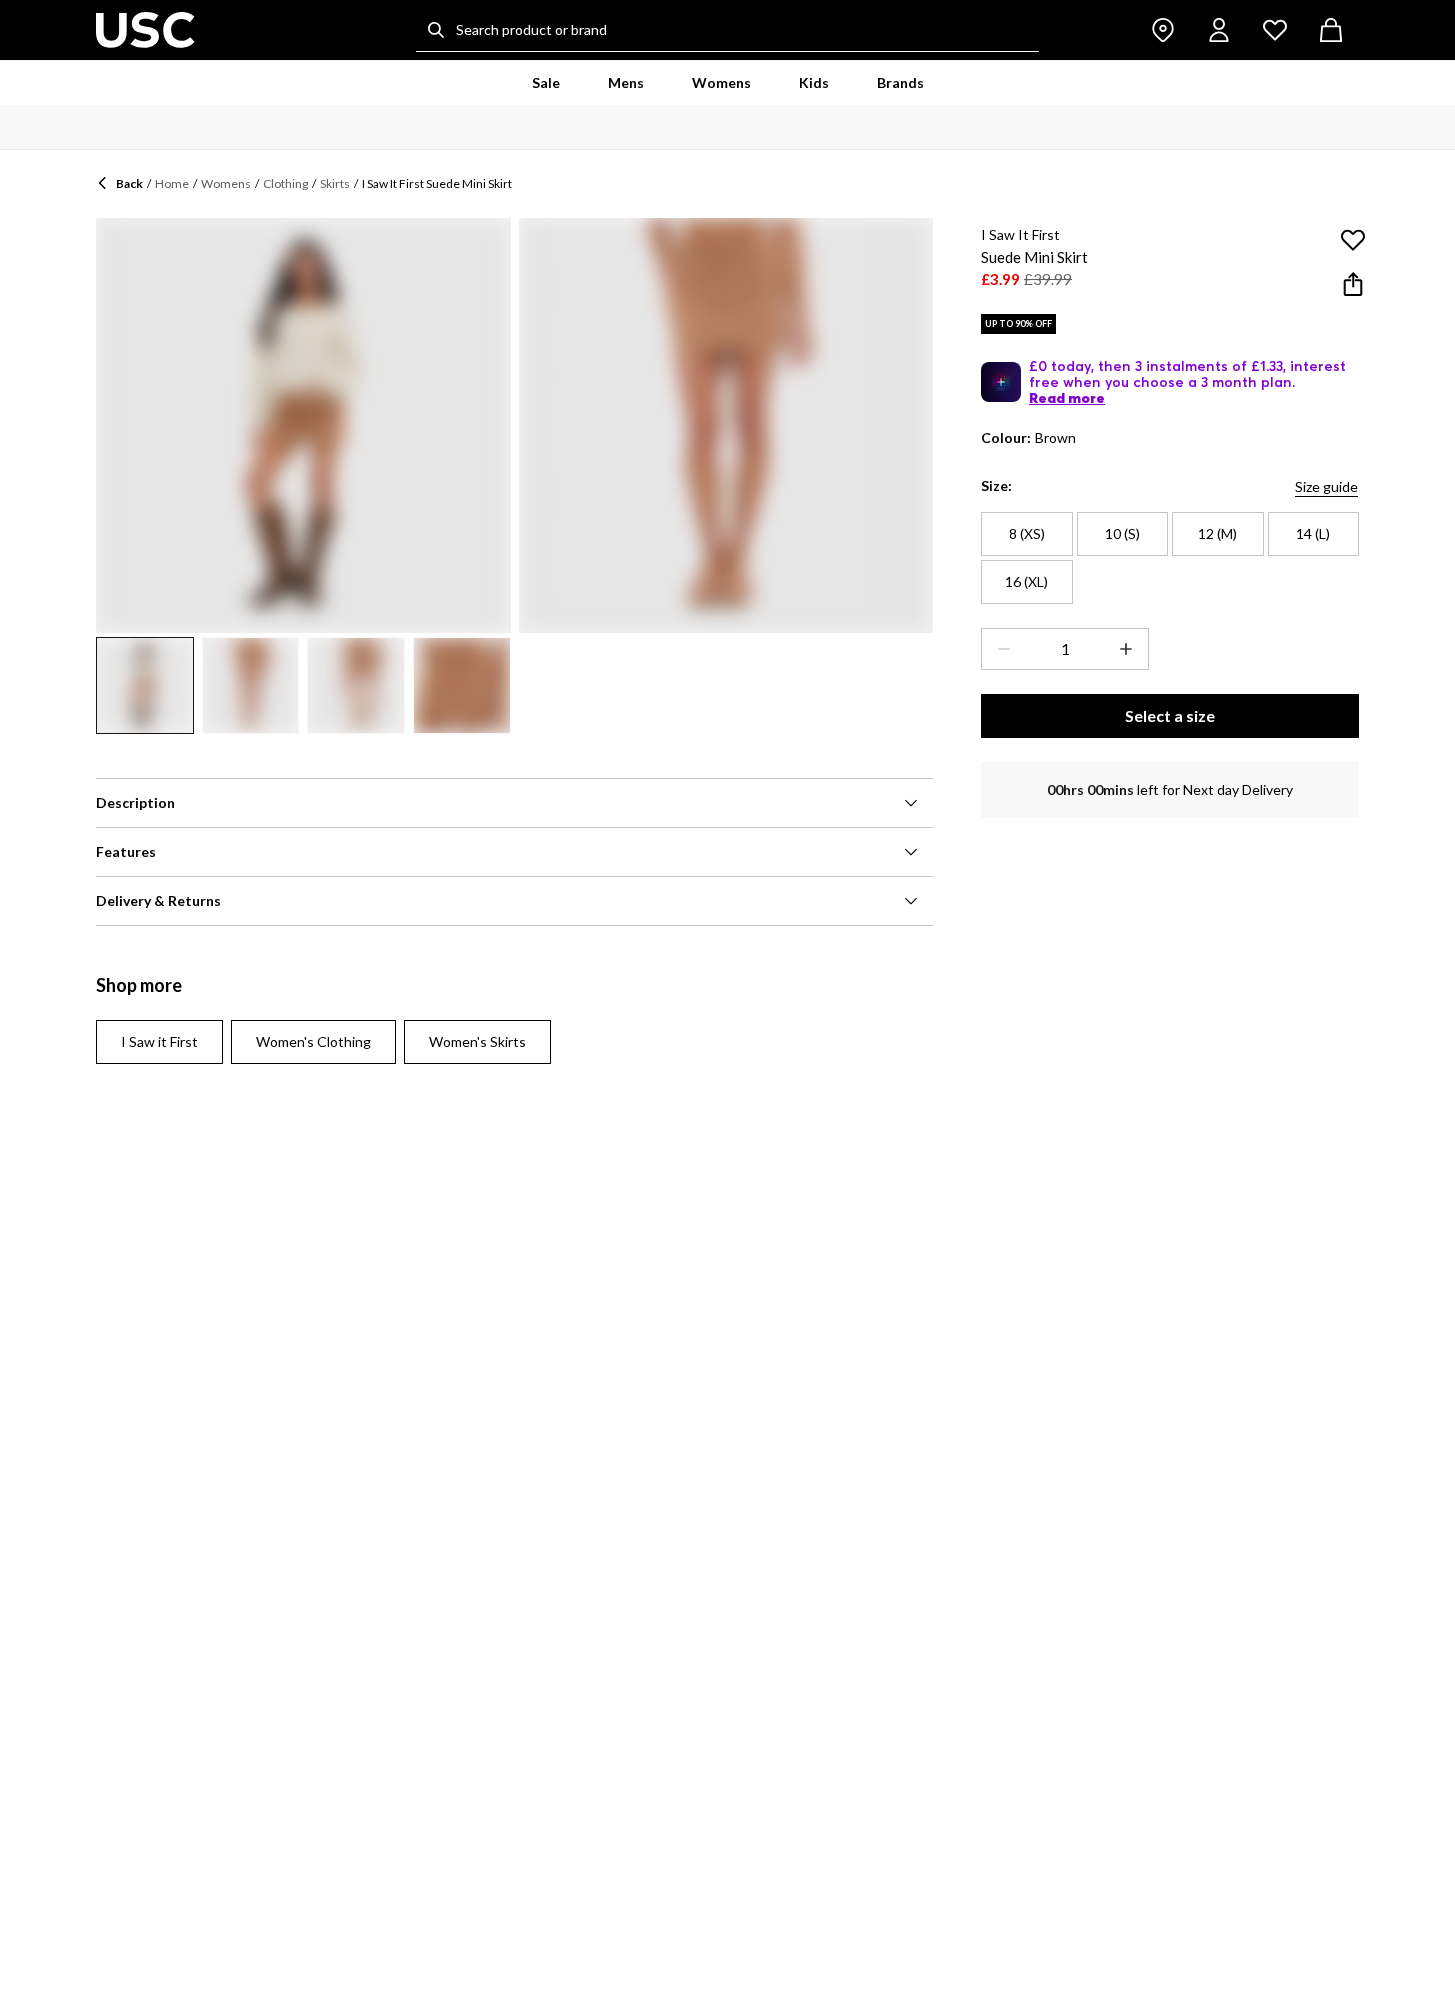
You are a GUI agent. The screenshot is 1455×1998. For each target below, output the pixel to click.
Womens (226, 183)
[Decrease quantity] (1000, 649)
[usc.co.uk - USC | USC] (145, 30)
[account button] (1219, 30)
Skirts (335, 183)
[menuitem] (546, 83)
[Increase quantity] (1130, 649)
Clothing (285, 183)
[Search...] (436, 30)
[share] (1353, 284)
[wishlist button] (1275, 30)
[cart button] (1331, 30)
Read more (1067, 398)
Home (172, 183)
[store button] (1163, 30)
